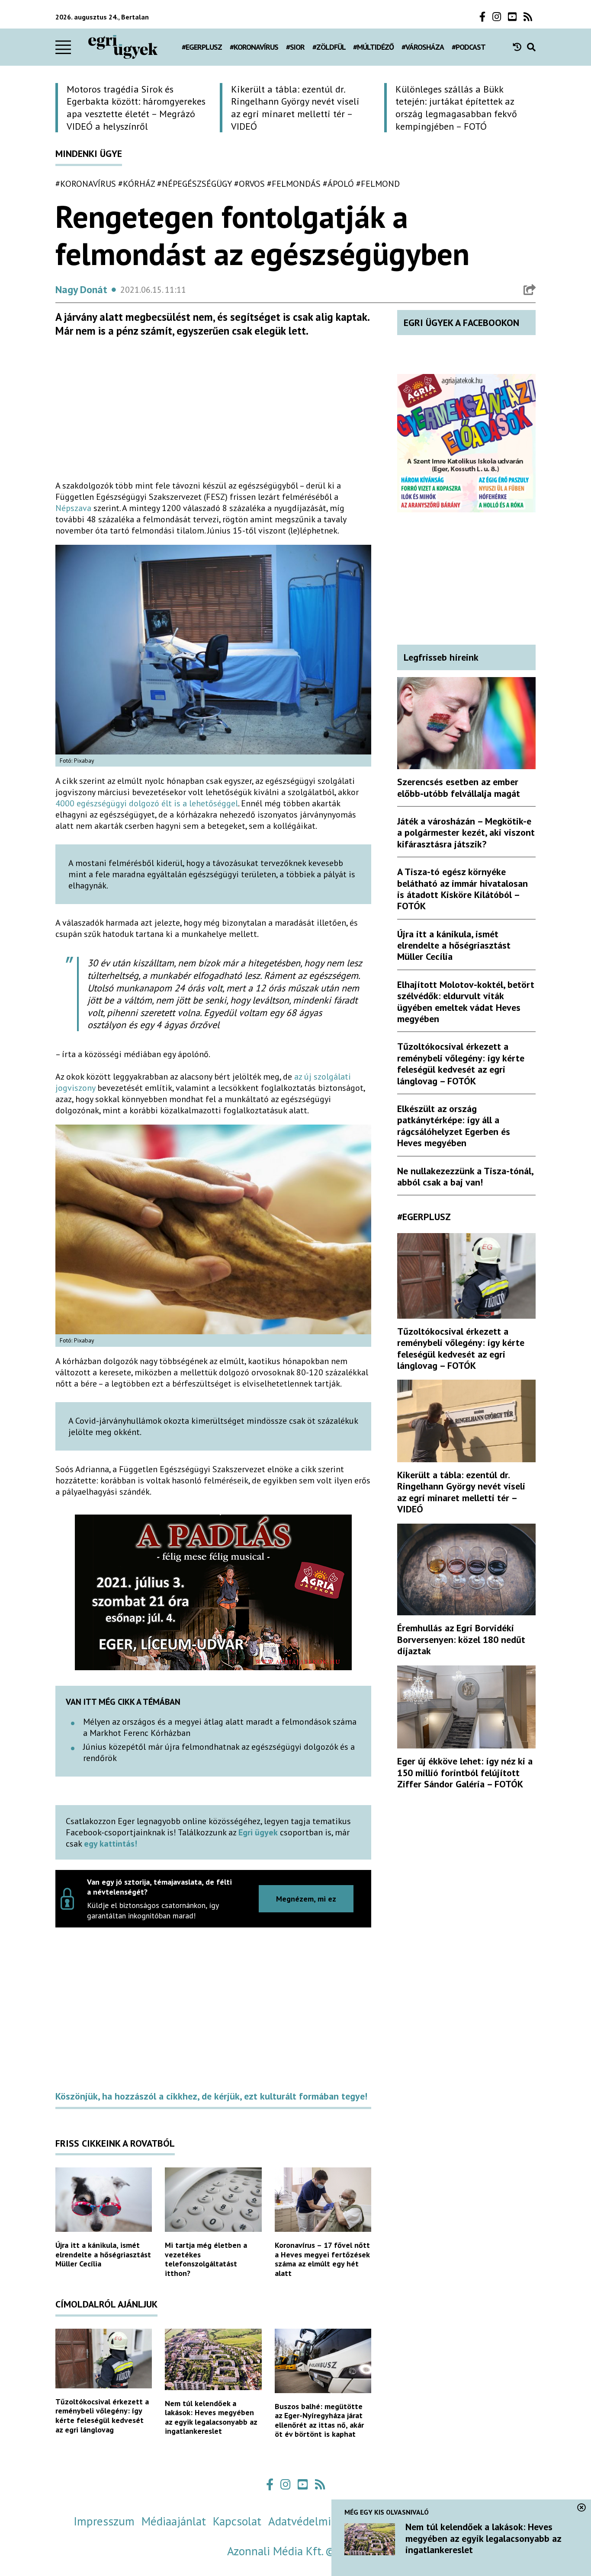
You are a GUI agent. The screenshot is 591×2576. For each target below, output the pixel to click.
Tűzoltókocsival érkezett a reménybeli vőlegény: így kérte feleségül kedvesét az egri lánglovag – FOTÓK (461, 1063)
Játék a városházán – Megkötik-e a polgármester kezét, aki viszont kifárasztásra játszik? (466, 833)
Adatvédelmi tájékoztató (329, 2521)
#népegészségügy (194, 184)
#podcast (469, 47)
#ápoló (338, 184)
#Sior (295, 47)
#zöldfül (329, 47)
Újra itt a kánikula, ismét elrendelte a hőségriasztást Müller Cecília (103, 2254)
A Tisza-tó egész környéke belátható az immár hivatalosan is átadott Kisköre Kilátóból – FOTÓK (463, 889)
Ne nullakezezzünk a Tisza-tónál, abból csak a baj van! (465, 1176)
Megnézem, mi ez (306, 1899)
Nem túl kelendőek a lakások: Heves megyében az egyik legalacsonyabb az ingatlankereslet (211, 2417)
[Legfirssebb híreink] (520, 47)
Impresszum (104, 2521)
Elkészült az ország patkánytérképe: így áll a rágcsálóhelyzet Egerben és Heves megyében (454, 1126)
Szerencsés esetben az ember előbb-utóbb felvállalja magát (459, 787)
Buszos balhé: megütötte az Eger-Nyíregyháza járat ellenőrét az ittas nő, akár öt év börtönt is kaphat (319, 2420)
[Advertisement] (213, 412)
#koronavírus (254, 47)
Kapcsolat (237, 2521)
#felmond (378, 184)
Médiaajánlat (174, 2521)
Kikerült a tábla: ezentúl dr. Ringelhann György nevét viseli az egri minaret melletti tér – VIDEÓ (461, 1492)
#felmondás (294, 184)
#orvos (249, 184)
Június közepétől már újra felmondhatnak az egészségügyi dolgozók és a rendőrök (219, 1752)
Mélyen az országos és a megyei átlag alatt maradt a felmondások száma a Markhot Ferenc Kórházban (220, 1727)
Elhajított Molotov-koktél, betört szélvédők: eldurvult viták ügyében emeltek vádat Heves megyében (466, 1002)
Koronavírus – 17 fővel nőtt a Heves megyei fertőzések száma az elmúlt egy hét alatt (322, 2259)
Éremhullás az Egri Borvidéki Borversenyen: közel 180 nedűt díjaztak (461, 1639)
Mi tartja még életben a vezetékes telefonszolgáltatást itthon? (206, 2259)
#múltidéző (373, 47)
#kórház (137, 184)
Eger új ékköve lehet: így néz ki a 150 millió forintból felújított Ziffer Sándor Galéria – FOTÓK (465, 1772)
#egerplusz (202, 47)
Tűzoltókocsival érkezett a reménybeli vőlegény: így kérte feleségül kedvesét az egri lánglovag (102, 2416)
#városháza (423, 47)
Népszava (73, 508)
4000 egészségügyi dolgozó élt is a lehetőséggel (147, 803)
